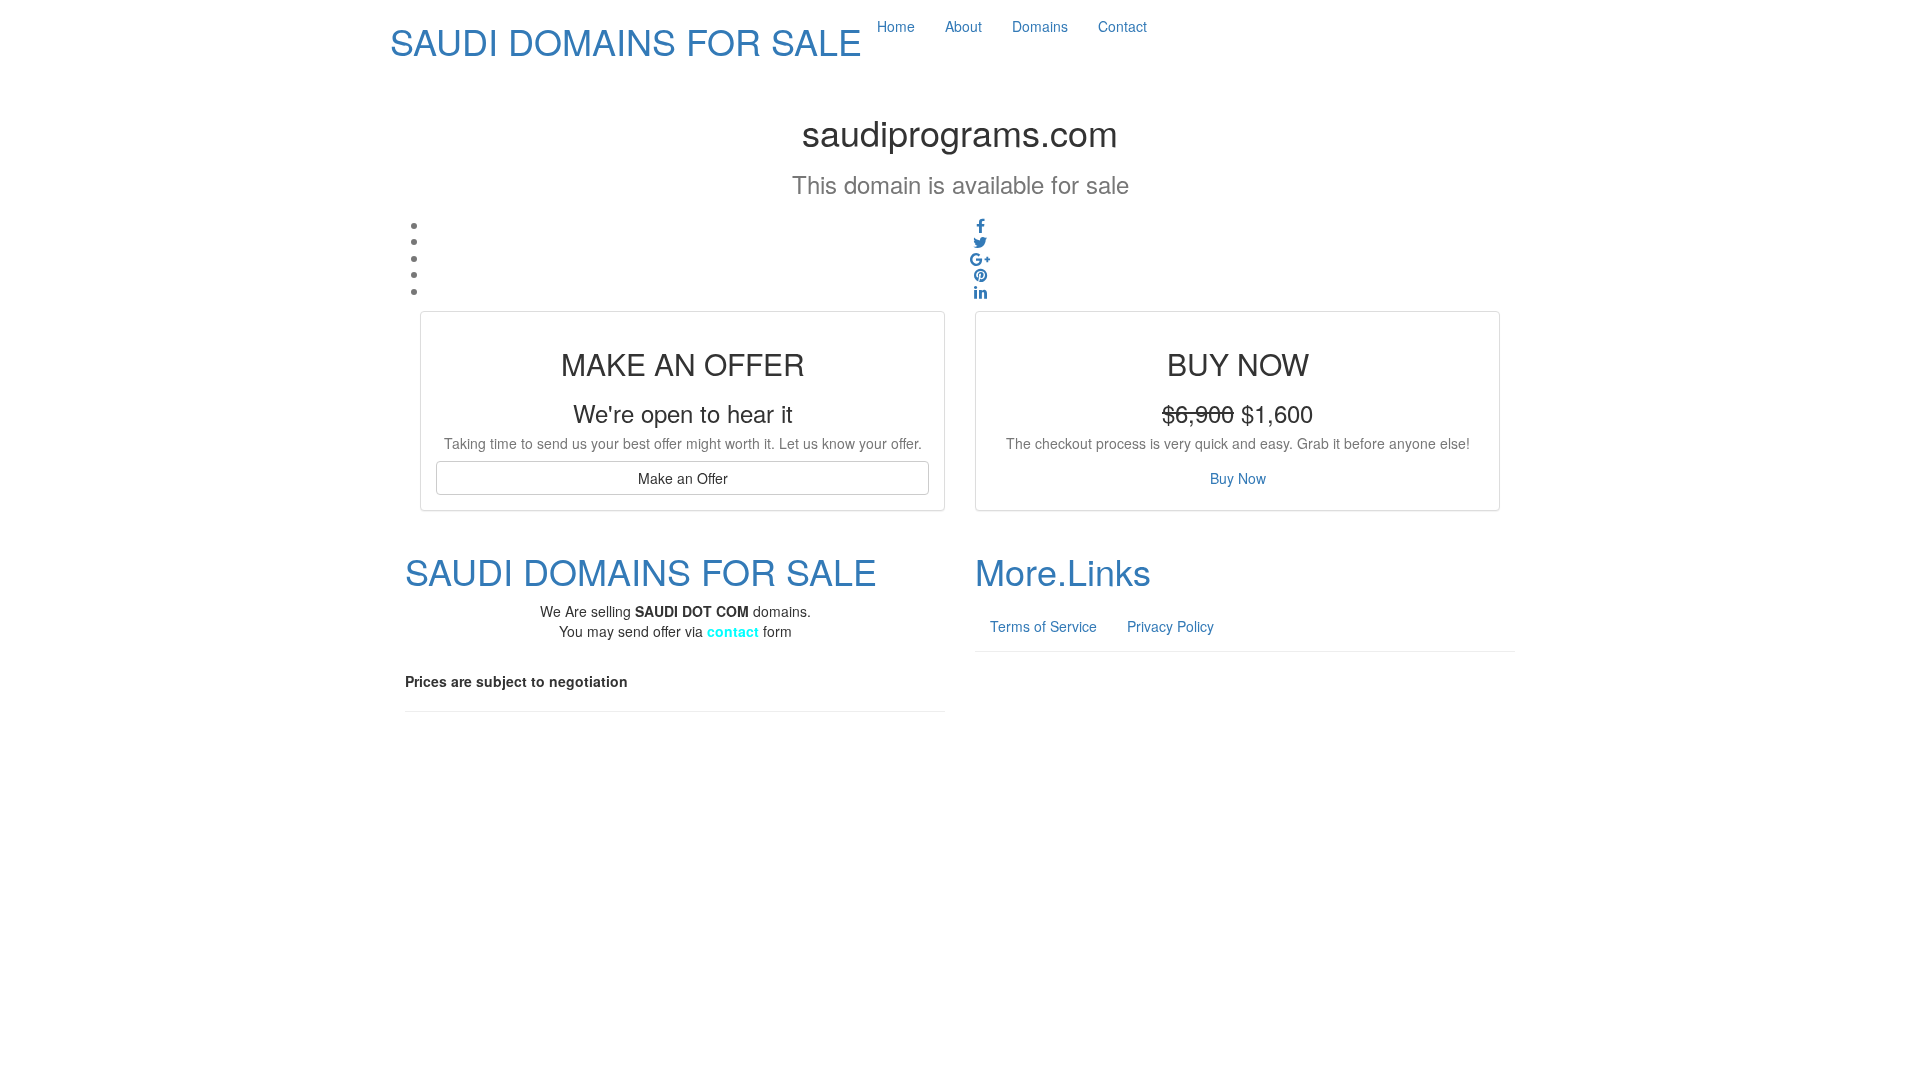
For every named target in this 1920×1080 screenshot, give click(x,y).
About (963, 26)
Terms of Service (1043, 626)
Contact (1122, 26)
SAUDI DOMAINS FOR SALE (626, 40)
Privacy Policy (1170, 626)
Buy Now (1238, 478)
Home (896, 26)
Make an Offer (683, 478)
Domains (1040, 26)
